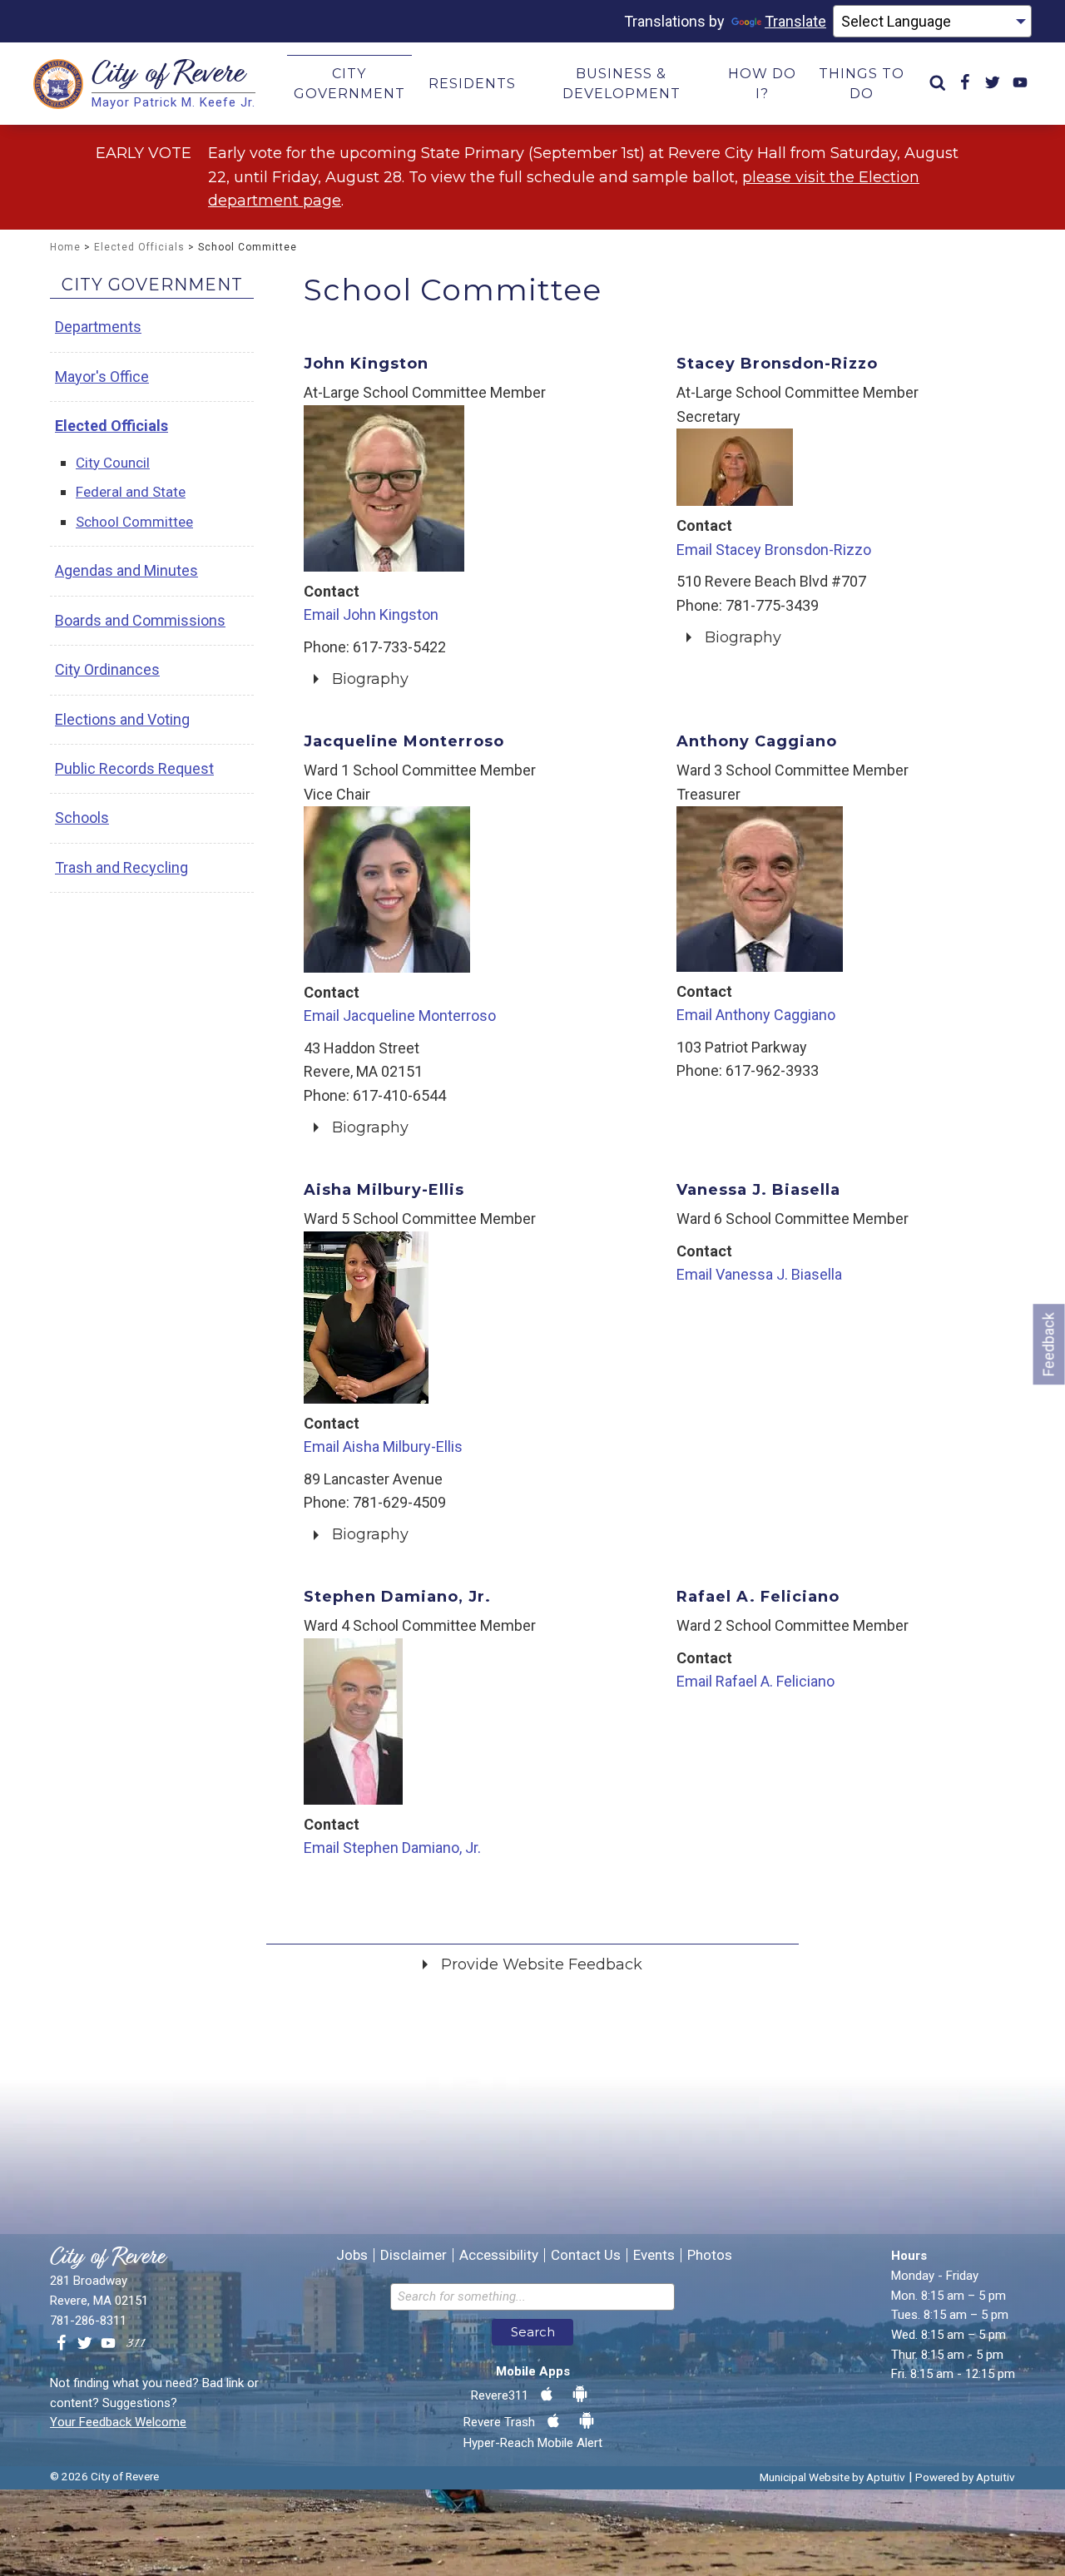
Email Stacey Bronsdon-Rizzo (774, 550)
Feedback (1049, 1344)
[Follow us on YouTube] (108, 2344)
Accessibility (499, 2255)
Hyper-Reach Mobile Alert (533, 2443)
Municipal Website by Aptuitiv (832, 2477)
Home (65, 247)
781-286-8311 (88, 2321)
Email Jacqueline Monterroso (400, 1016)
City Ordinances (107, 669)
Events (654, 2255)
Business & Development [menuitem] (622, 84)
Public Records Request (134, 768)
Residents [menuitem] (472, 84)
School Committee (134, 522)
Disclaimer (414, 2255)
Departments (98, 327)
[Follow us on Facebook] (62, 2344)
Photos (710, 2255)
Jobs (352, 2255)
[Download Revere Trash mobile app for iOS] (553, 2421)
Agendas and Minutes (126, 570)
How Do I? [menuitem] (762, 84)
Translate (795, 21)
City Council (113, 463)
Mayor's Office (102, 376)
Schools (82, 817)
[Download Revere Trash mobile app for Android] (587, 2421)
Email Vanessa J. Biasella (759, 1274)
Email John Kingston (371, 614)
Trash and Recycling (121, 867)
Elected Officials (139, 247)
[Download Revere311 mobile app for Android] (580, 2395)
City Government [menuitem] (349, 84)
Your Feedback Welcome (118, 2422)
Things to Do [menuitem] (862, 84)
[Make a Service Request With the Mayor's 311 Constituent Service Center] (136, 2344)
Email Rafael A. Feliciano (755, 1681)
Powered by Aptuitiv (965, 2477)
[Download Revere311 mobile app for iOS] (547, 2395)
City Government (152, 285)
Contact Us (586, 2255)
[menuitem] (938, 84)
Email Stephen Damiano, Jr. (392, 1848)
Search (533, 2332)
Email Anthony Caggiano (756, 1015)
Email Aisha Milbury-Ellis (383, 1447)
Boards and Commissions (140, 620)
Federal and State (131, 492)
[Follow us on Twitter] (85, 2344)
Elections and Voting (122, 719)
